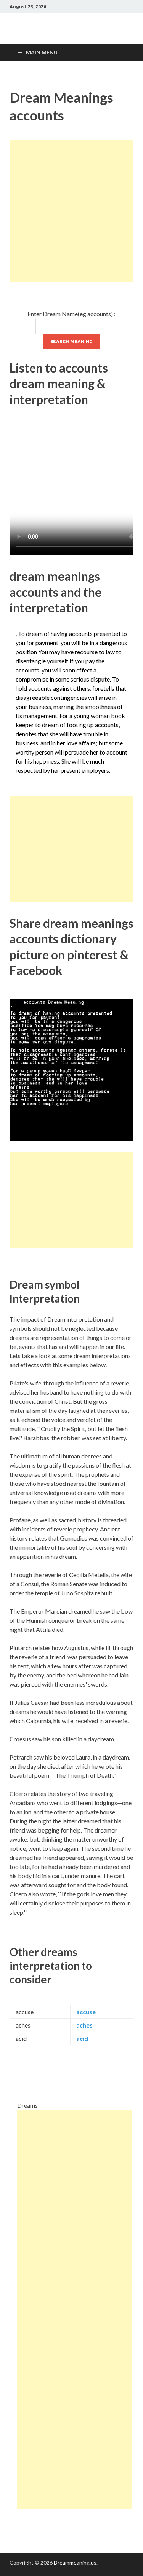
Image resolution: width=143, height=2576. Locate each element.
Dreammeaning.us (75, 2563)
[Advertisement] (71, 211)
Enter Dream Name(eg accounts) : (71, 314)
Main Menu (42, 52)
